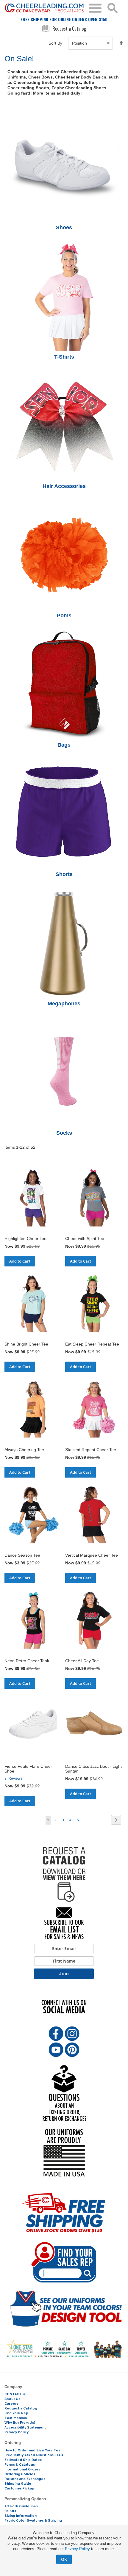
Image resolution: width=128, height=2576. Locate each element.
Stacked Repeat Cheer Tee (91, 1450)
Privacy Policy (77, 2549)
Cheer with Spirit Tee (85, 1238)
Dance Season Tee (22, 1555)
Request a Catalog (69, 29)
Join (64, 1974)
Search (113, 8)
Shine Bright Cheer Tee (26, 1344)
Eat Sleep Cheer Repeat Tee (92, 1344)
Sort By (55, 43)
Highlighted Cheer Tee (25, 1238)
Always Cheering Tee (24, 1450)
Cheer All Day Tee (82, 1661)
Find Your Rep (16, 2413)
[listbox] (90, 43)
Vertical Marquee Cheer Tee (92, 1555)
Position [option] (79, 43)
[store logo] (44, 8)
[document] (64, 2547)
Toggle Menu (95, 8)
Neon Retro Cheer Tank (27, 1661)
